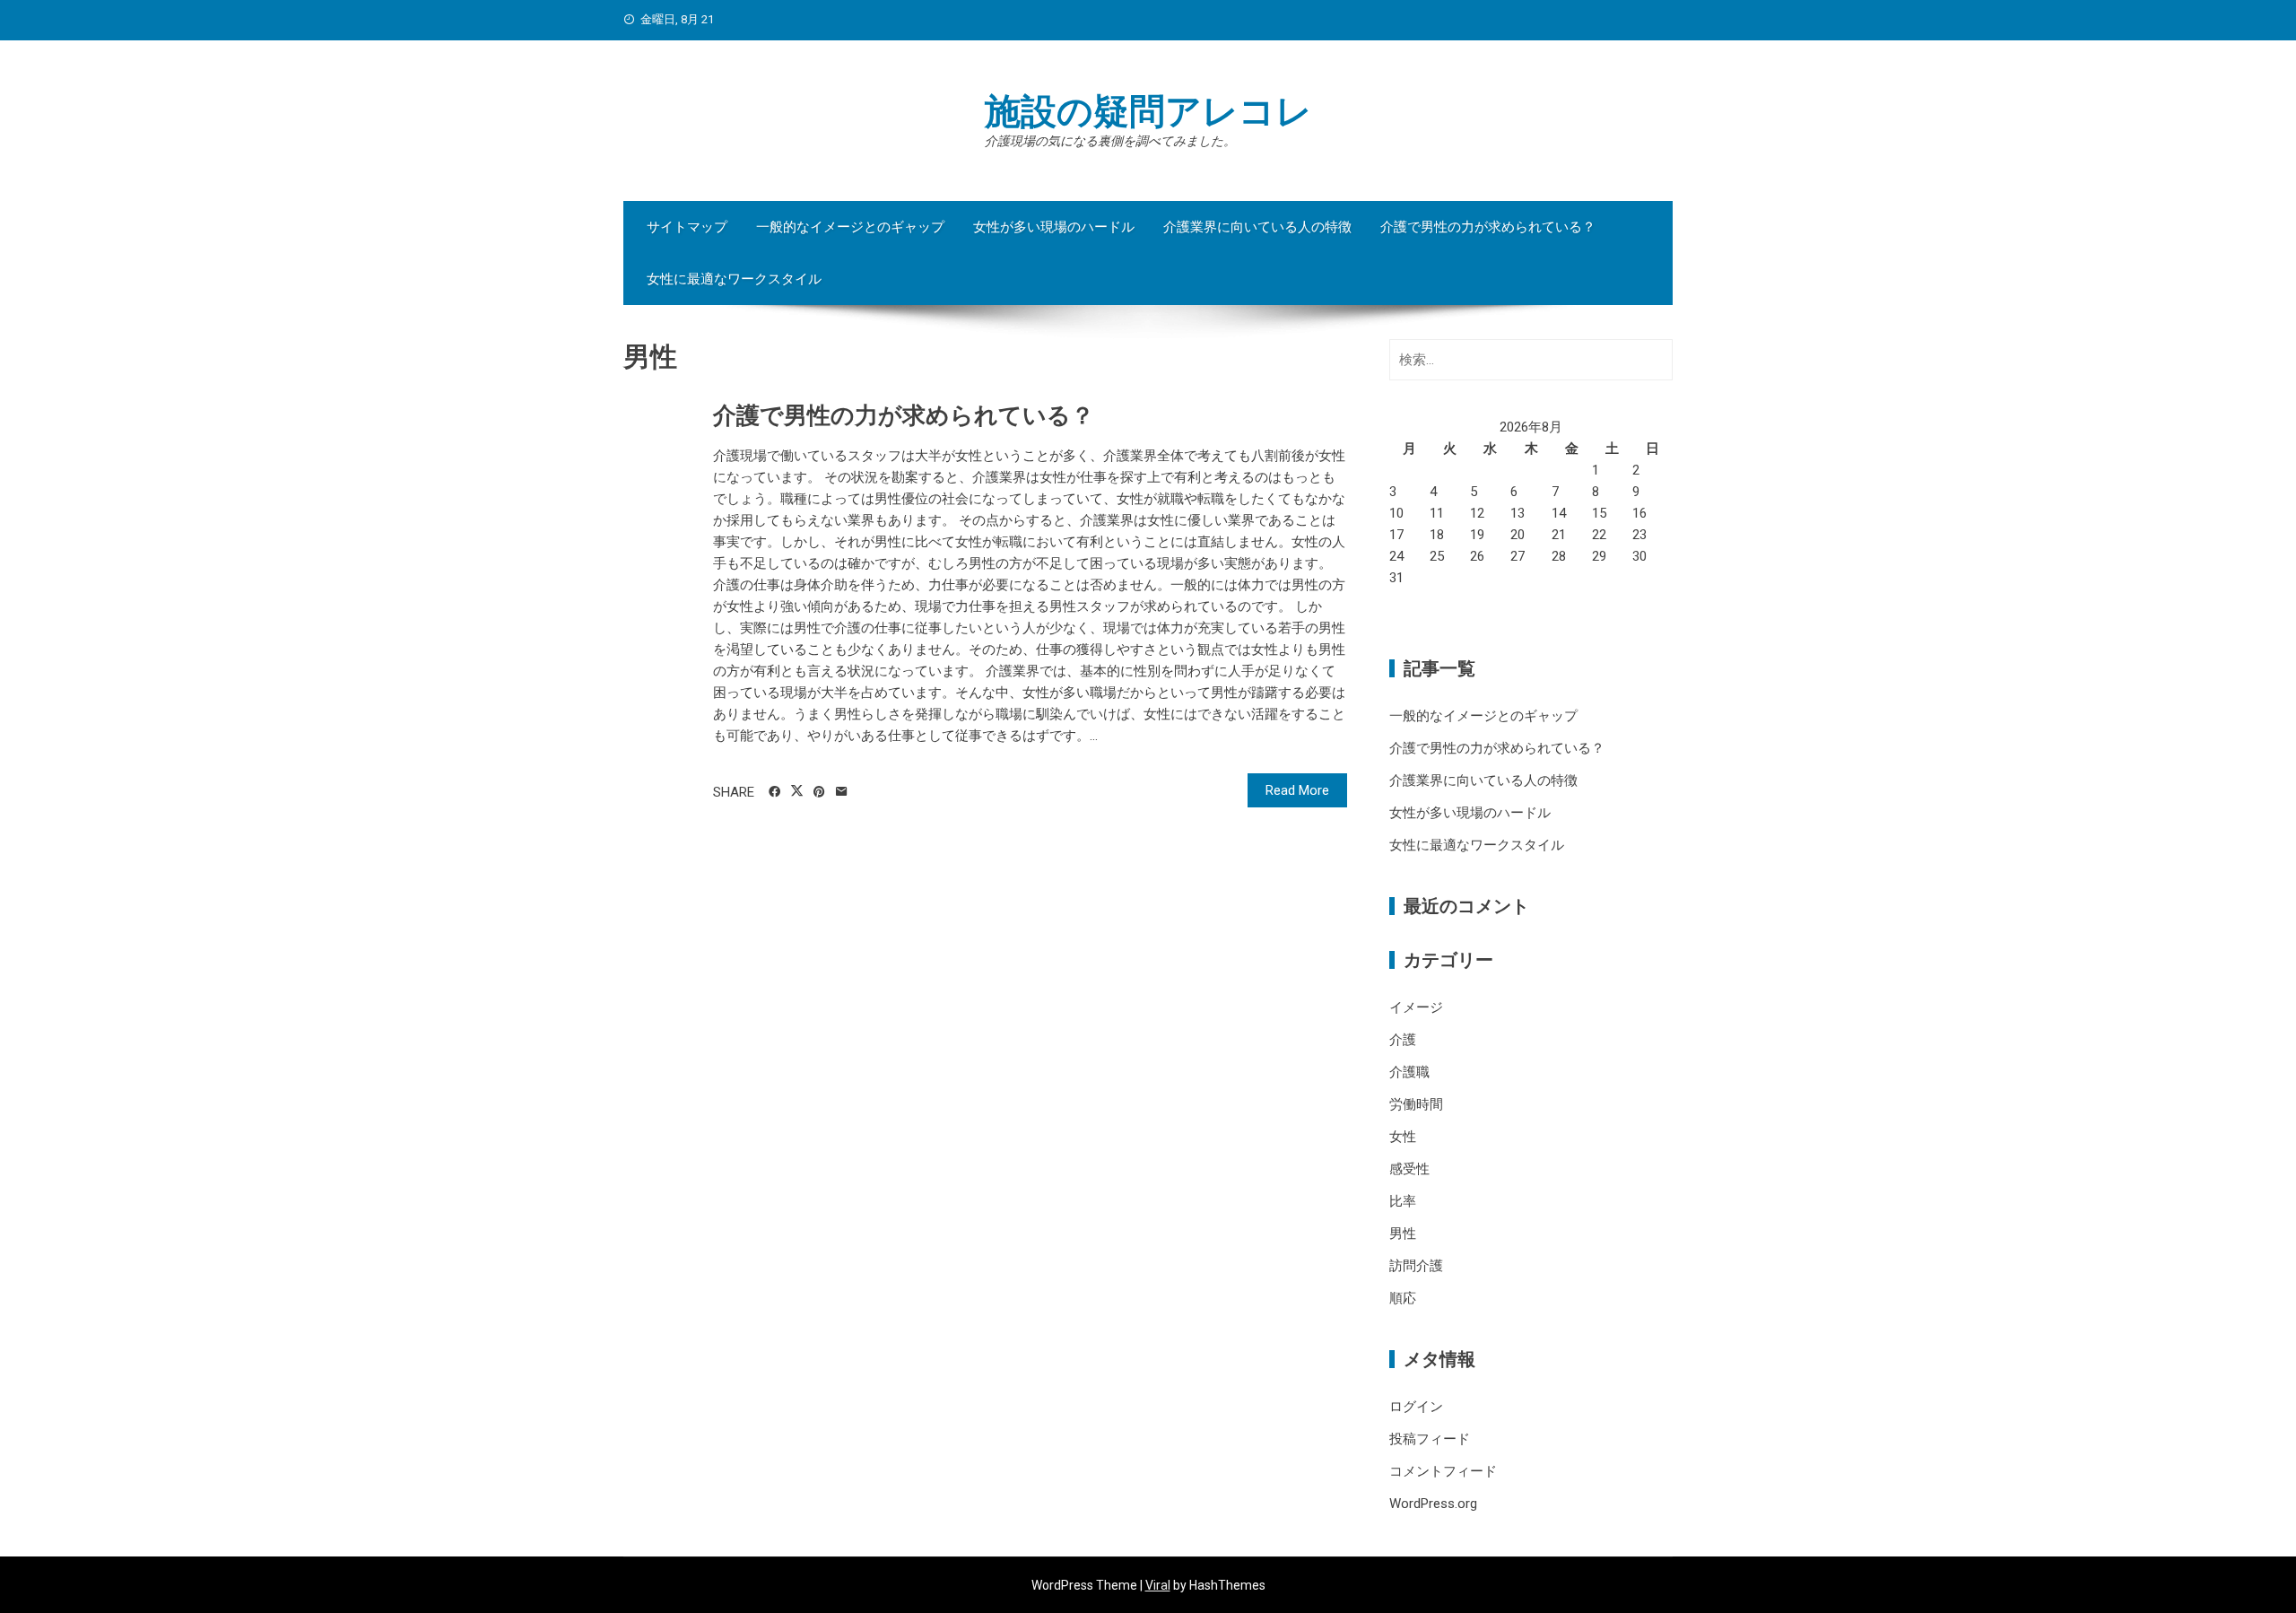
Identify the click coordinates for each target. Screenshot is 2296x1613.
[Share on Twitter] (797, 791)
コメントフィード (1443, 1471)
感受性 (1409, 1169)
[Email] (842, 792)
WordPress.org (1433, 1504)
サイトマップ (687, 227)
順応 (1403, 1298)
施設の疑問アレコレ (1148, 112)
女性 (1403, 1137)
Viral (1158, 1585)
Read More (1297, 790)
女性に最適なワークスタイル (734, 279)
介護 (1403, 1040)
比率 (1403, 1201)
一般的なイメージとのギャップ (850, 227)
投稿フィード (1430, 1439)
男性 (1403, 1234)
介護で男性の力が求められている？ (1488, 227)
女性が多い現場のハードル (1054, 227)
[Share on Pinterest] (819, 792)
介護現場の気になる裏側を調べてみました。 (1110, 141)
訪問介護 (1416, 1266)
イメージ (1416, 1007)
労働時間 (1416, 1104)
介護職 (1409, 1072)
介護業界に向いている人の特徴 (1257, 227)
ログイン (1416, 1407)
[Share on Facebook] (774, 792)
